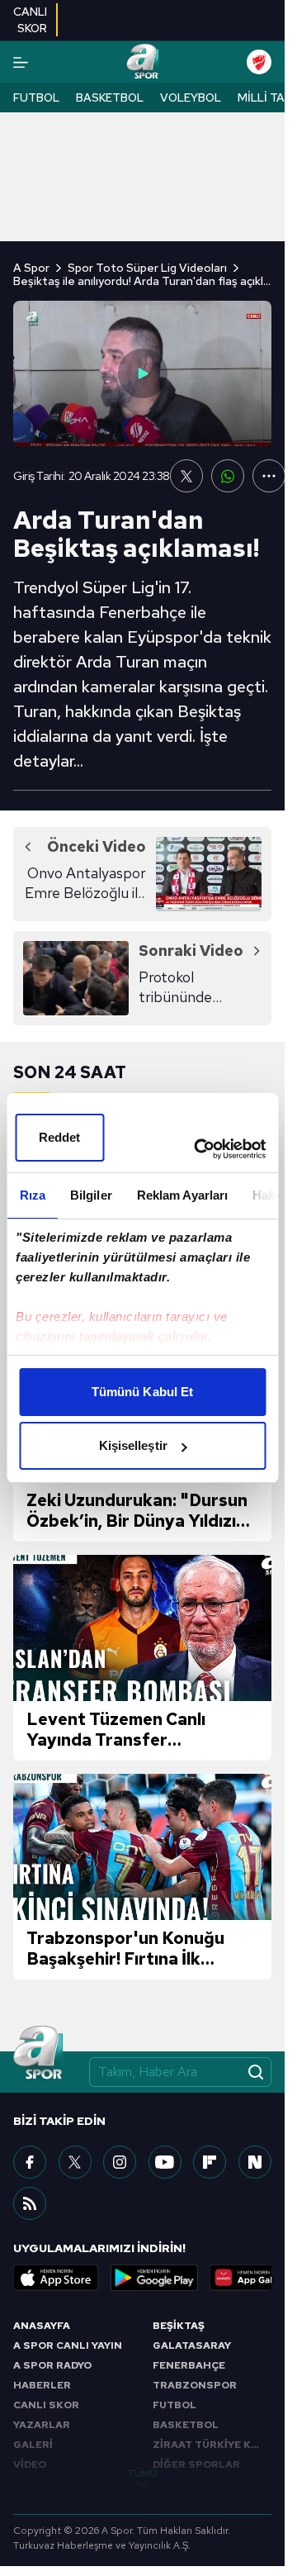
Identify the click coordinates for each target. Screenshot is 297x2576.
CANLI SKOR (46, 2405)
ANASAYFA (42, 2326)
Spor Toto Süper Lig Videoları (147, 268)
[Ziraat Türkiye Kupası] (259, 62)
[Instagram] (120, 2162)
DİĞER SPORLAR (196, 2464)
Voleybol (191, 97)
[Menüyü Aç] (21, 62)
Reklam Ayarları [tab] (182, 1195)
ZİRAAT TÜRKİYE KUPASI (212, 2445)
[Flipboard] (210, 2162)
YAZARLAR (42, 2425)
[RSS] (30, 2203)
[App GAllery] (252, 2278)
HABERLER (42, 2385)
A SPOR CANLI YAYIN (68, 2345)
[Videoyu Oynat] (143, 373)
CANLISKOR (30, 20)
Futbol (36, 97)
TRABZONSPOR (195, 2385)
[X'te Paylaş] (186, 476)
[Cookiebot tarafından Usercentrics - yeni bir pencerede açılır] (199, 1149)
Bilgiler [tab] (90, 1195)
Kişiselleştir (133, 1445)
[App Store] (56, 2278)
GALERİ (33, 2445)
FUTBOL (174, 2405)
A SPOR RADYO (52, 2365)
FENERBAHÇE (189, 2365)
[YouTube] (165, 2162)
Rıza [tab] (32, 1195)
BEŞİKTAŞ (179, 2326)
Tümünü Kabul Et (143, 1392)
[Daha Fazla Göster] (269, 476)
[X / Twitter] (75, 2162)
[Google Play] (154, 2278)
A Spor (31, 268)
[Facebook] (30, 2162)
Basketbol (110, 97)
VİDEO (30, 2464)
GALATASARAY (192, 2345)
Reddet (60, 1137)
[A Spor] (142, 62)
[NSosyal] (255, 2162)
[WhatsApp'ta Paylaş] (228, 476)
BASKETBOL (186, 2425)
